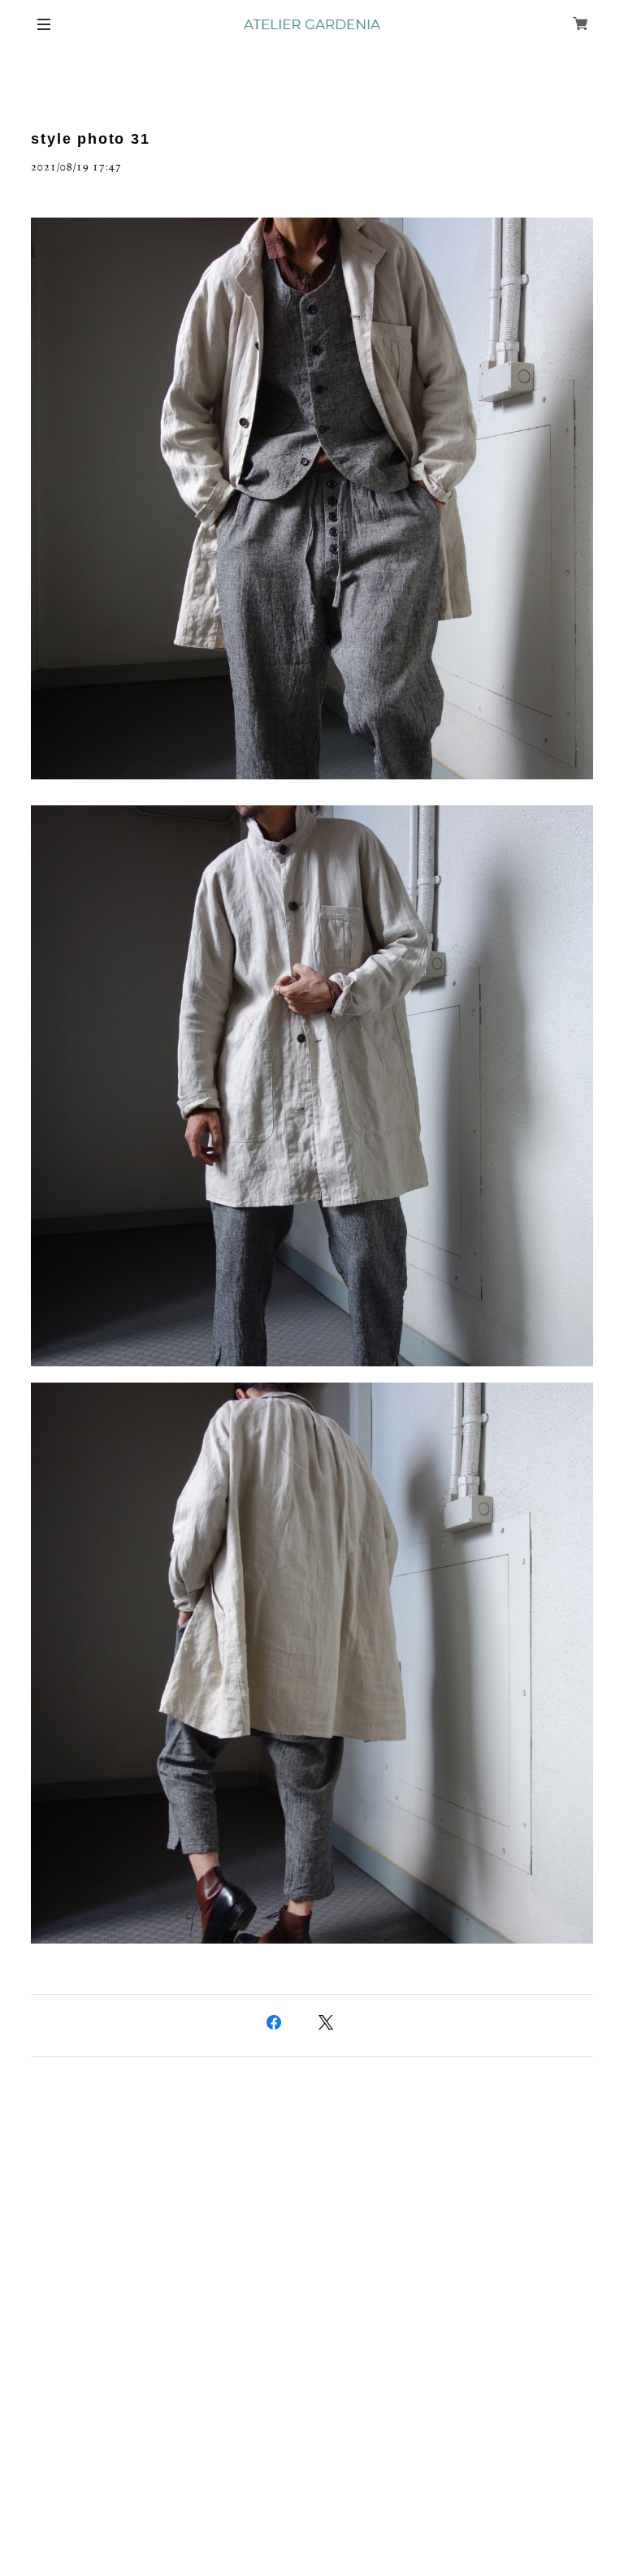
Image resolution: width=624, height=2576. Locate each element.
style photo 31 (90, 139)
